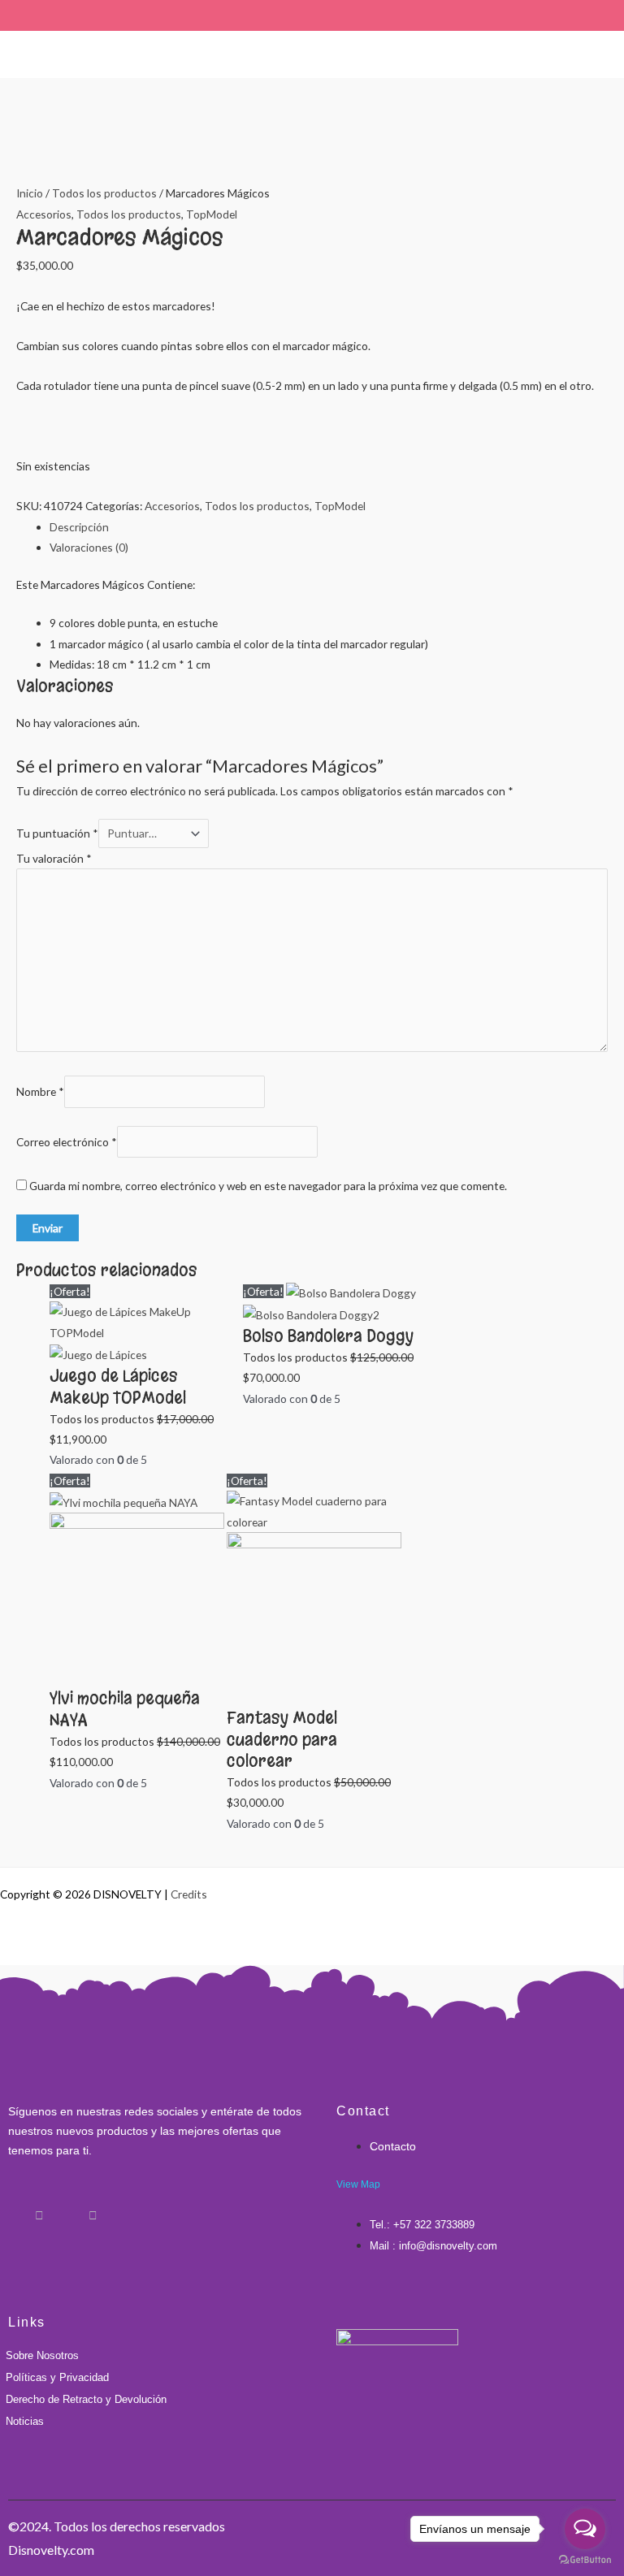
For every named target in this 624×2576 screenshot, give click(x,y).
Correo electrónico (67, 1142)
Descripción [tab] (79, 527)
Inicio (30, 193)
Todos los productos (104, 193)
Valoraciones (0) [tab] (89, 547)
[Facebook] (12, 2208)
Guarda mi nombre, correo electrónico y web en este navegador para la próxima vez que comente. (268, 1186)
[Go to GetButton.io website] (585, 2560)
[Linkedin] (66, 2208)
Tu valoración (54, 858)
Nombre (40, 1092)
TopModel (212, 214)
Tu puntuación (57, 833)
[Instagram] (39, 2208)
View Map (358, 2184)
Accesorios (44, 214)
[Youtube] (93, 2208)
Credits (189, 1894)
